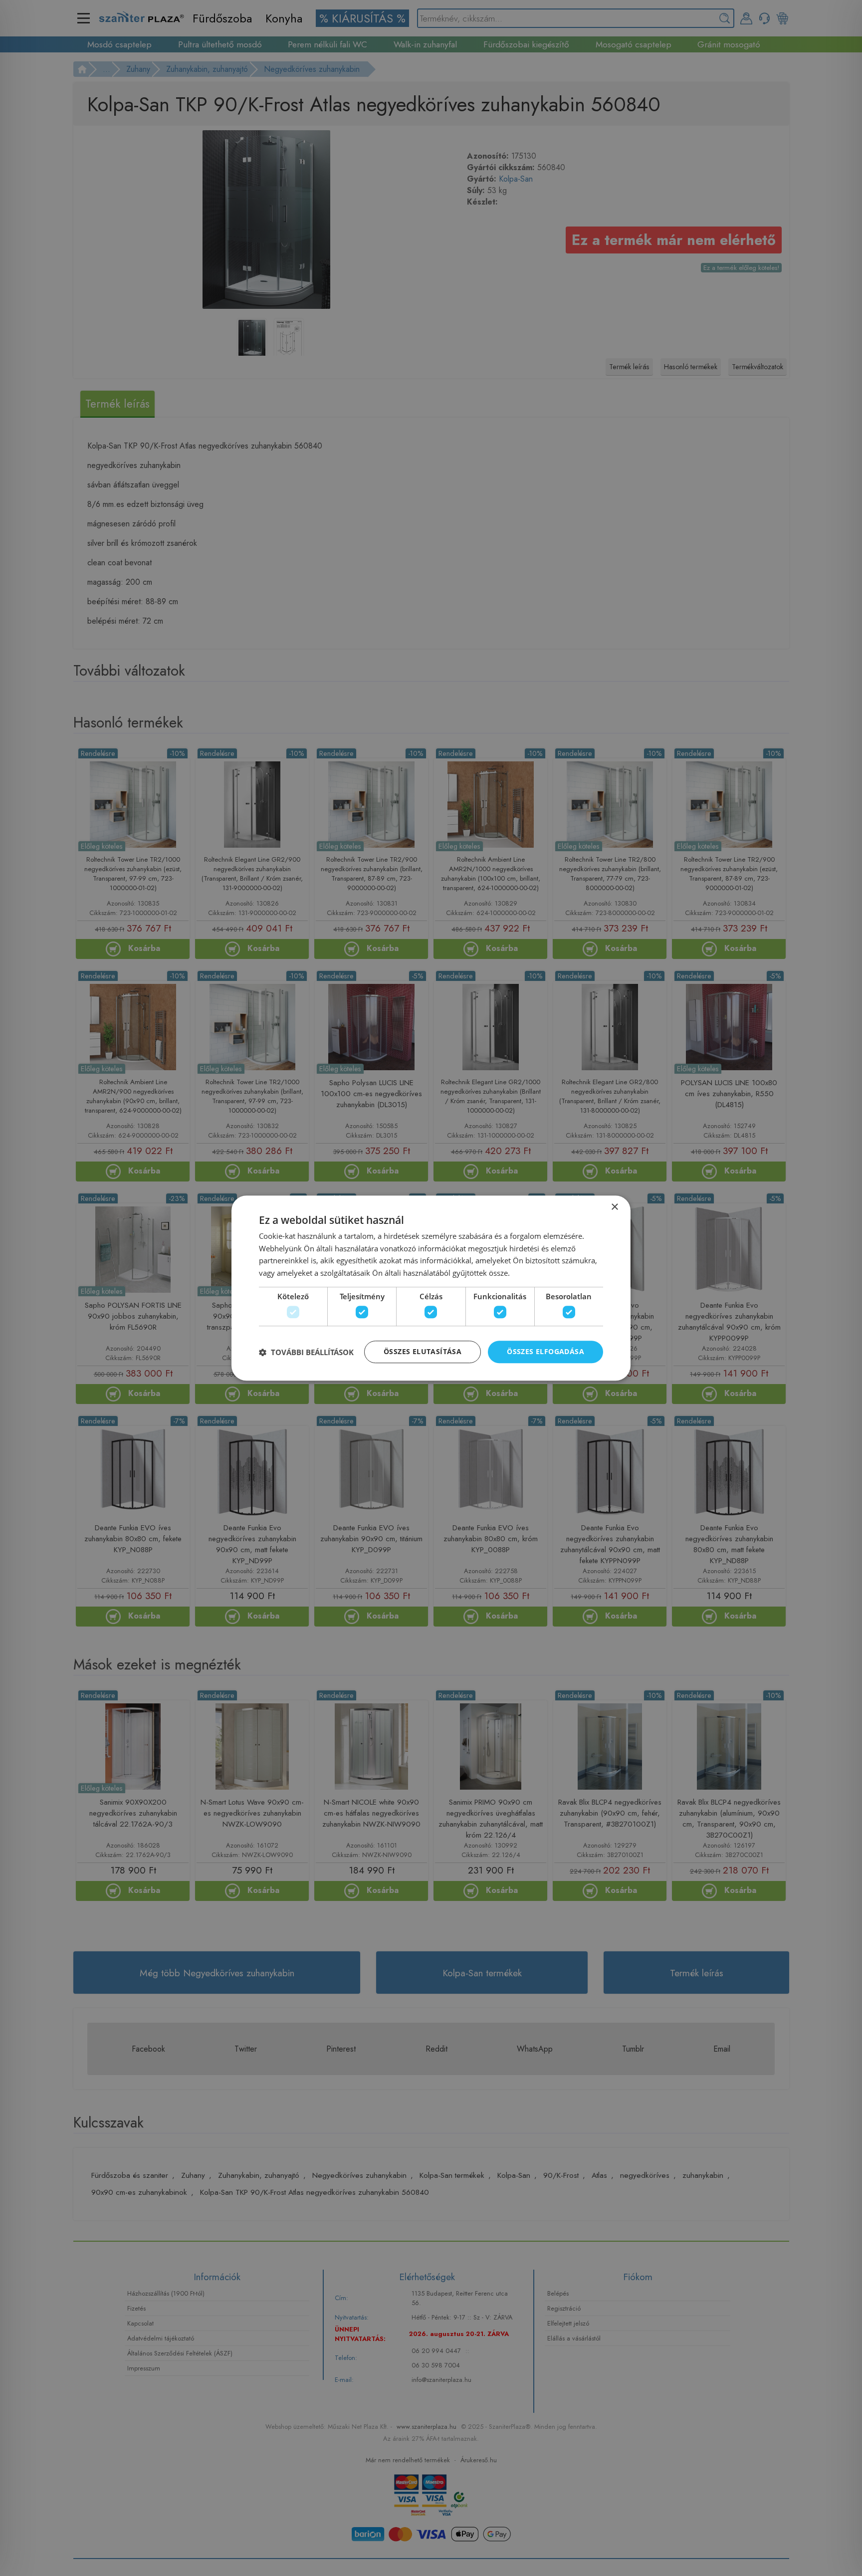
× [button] (614, 1207)
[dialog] (431, 1288)
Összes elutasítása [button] (423, 1352)
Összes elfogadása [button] (545, 1352)
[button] (306, 1352)
